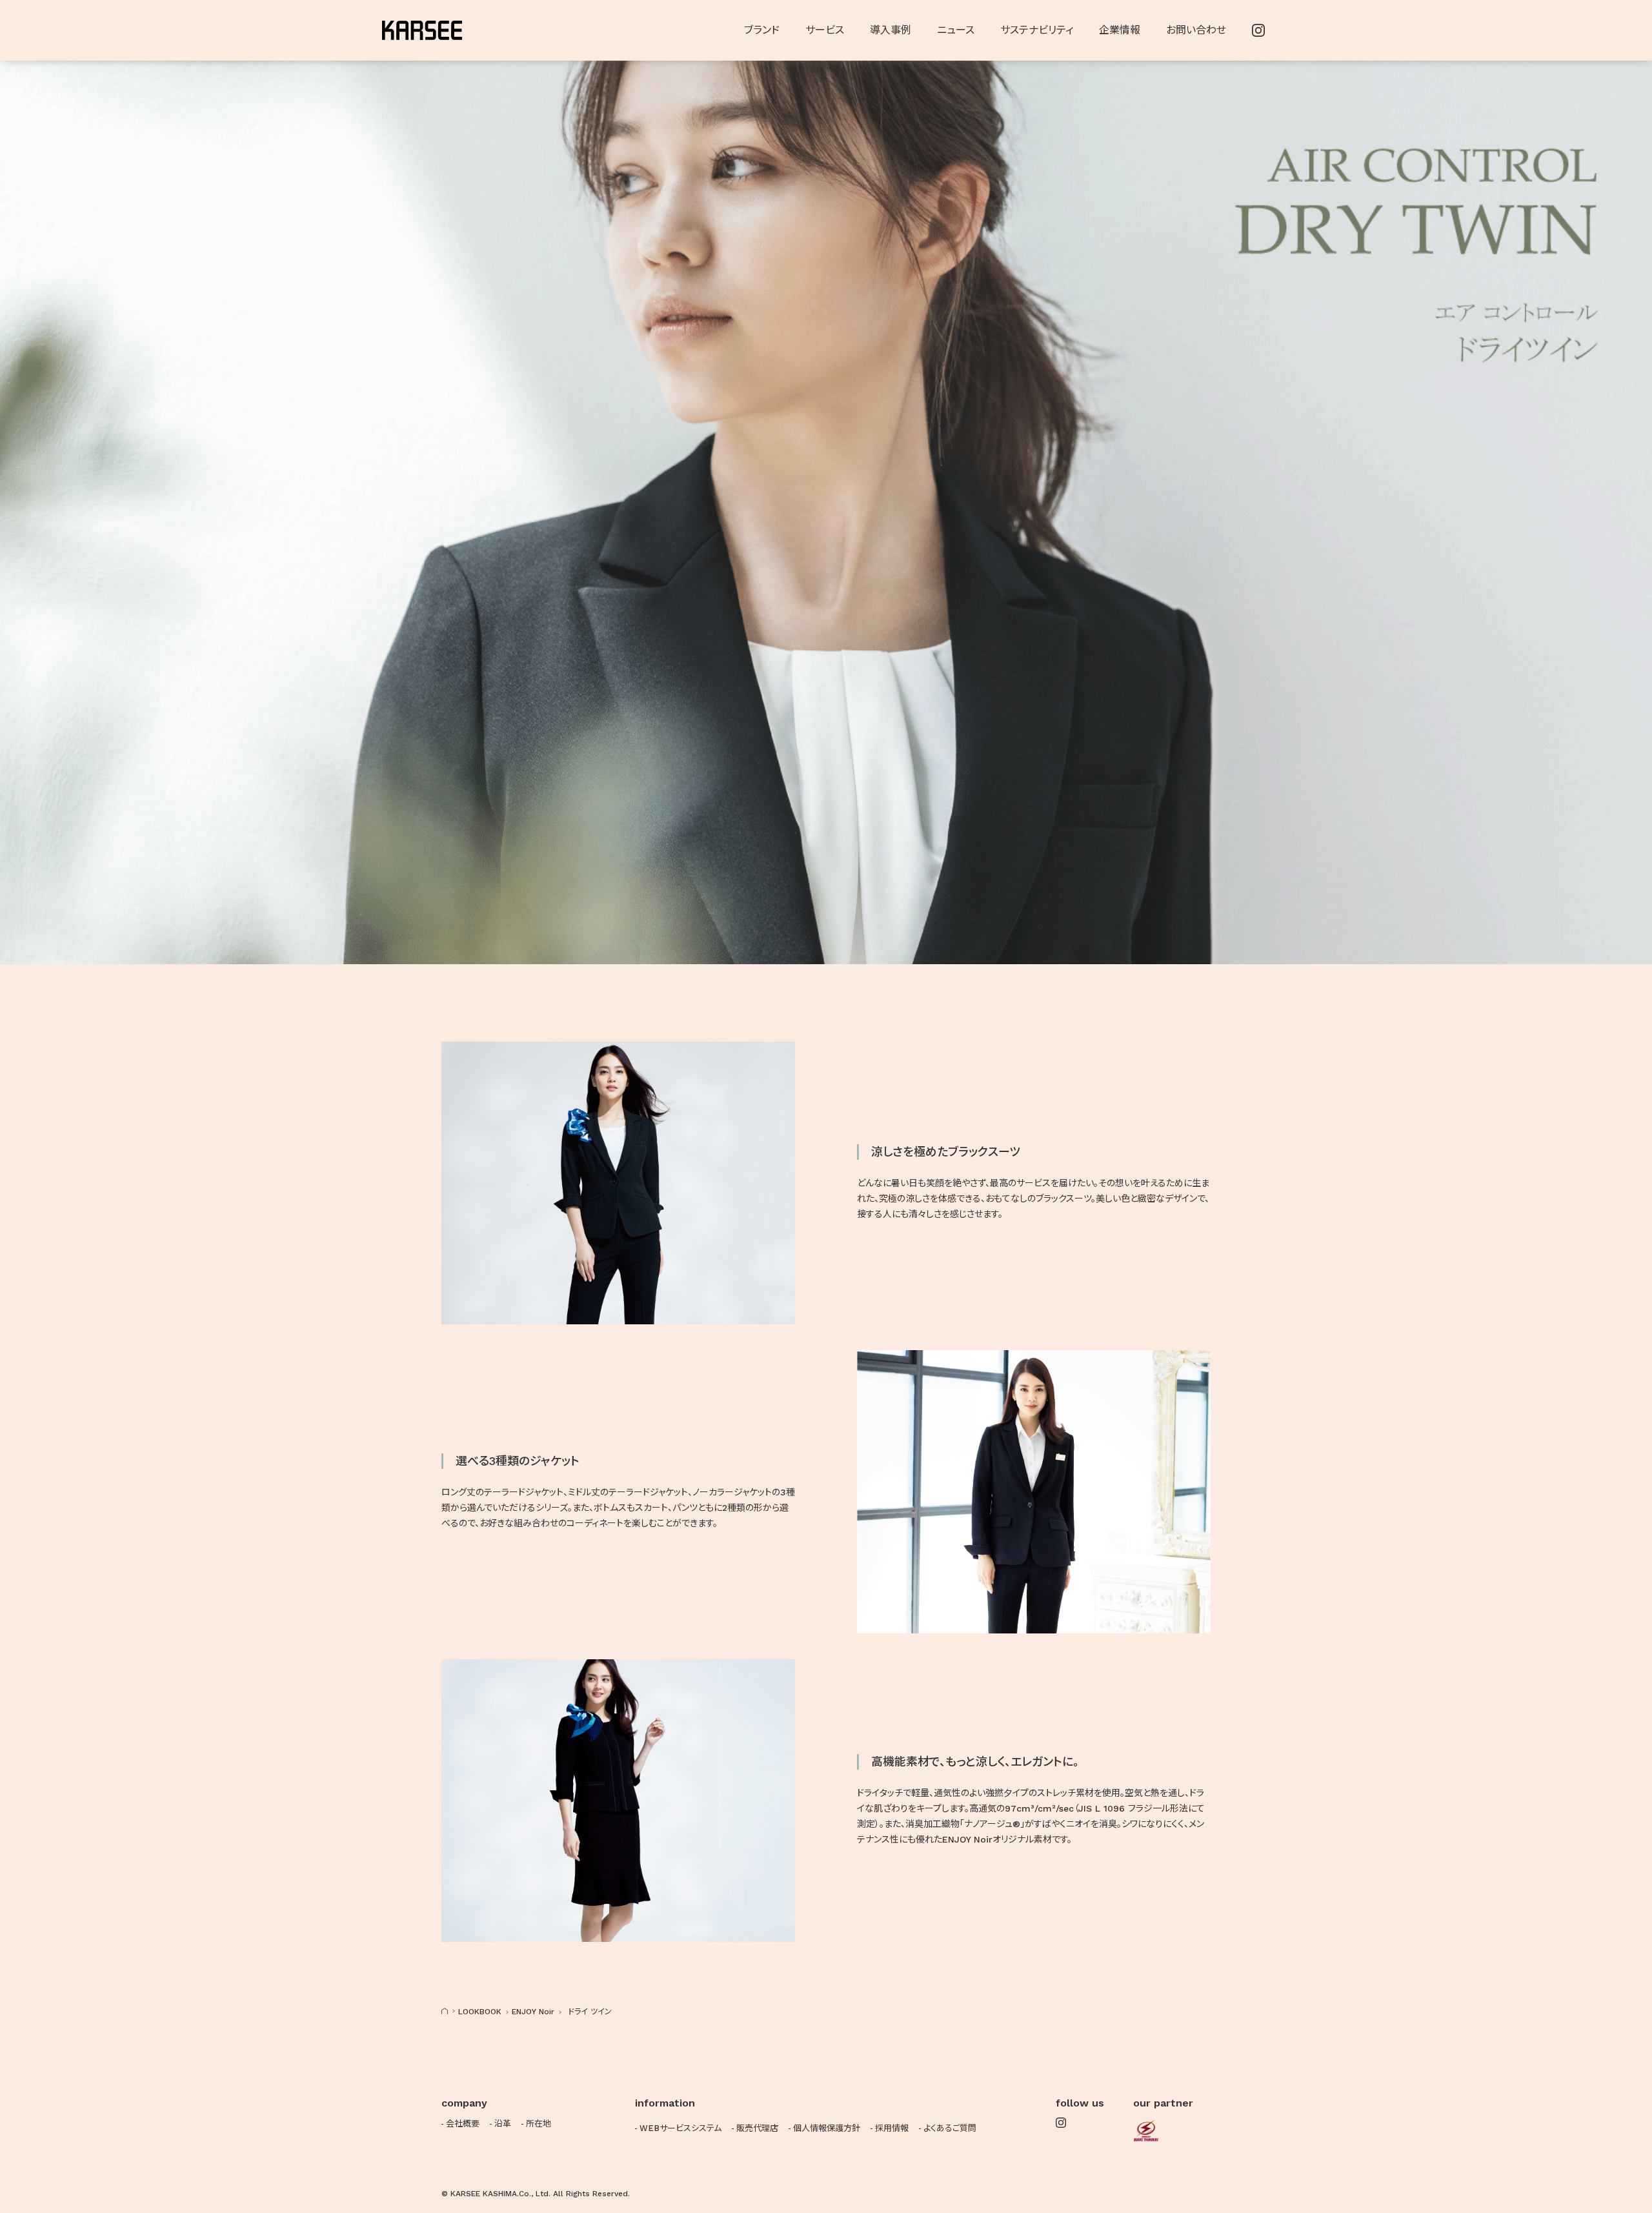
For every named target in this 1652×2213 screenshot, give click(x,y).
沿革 (503, 2124)
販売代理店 (757, 2128)
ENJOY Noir (533, 2012)
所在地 (539, 2124)
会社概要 (463, 2124)
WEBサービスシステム (680, 2128)
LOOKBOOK (480, 2012)
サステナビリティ (1037, 30)
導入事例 (891, 30)
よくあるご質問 (950, 2128)
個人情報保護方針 (827, 2128)
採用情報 (892, 2128)
